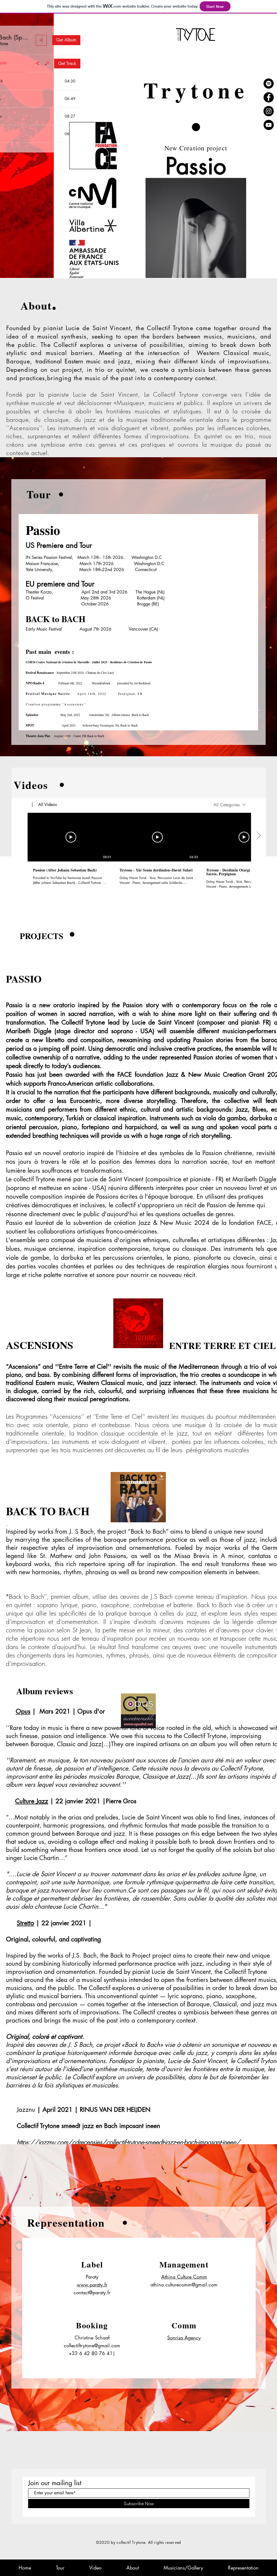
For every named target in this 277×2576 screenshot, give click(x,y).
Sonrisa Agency (184, 2338)
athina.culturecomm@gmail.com (184, 2285)
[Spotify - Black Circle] (269, 84)
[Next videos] (258, 836)
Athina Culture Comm (184, 2277)
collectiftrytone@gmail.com (92, 2345)
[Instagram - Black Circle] (269, 111)
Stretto (25, 1923)
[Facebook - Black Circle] (269, 97)
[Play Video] (71, 837)
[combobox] (230, 805)
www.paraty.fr (92, 2285)
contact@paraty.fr (92, 2292)
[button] (44, 805)
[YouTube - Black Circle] (269, 125)
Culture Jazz (32, 1801)
